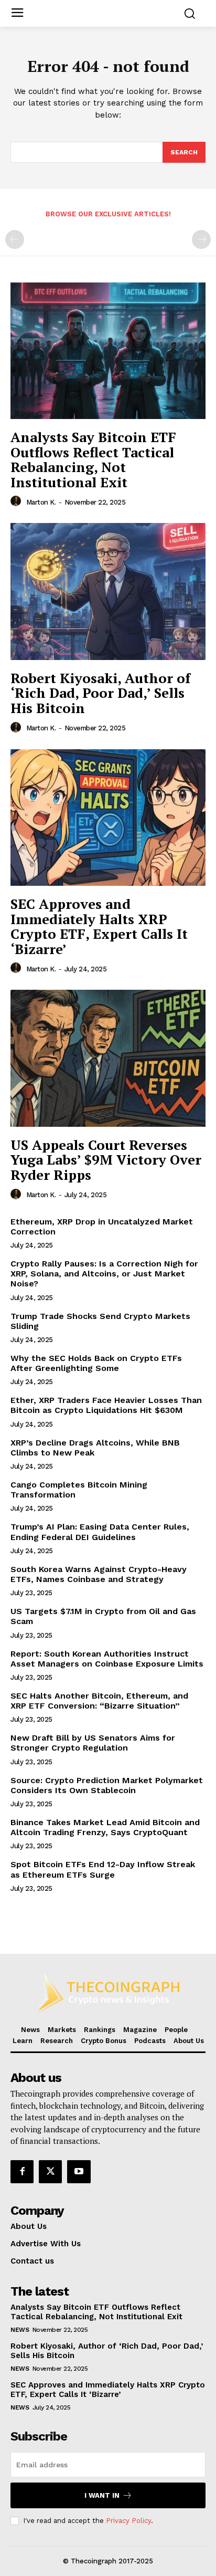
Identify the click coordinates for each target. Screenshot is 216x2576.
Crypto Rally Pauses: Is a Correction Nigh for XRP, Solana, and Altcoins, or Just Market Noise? (104, 1274)
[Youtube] (79, 2172)
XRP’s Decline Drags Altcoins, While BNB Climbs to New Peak (95, 1448)
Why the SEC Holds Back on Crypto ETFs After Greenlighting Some (96, 1363)
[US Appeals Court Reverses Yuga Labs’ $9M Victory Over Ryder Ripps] (108, 1058)
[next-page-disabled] (201, 239)
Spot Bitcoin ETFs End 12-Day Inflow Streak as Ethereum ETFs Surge (103, 1869)
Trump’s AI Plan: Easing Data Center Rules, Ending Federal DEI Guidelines (100, 1532)
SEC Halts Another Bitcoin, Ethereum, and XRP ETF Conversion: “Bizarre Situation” (99, 1701)
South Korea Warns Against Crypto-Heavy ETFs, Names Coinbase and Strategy (99, 1574)
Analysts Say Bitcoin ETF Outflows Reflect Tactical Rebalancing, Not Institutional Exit (93, 459)
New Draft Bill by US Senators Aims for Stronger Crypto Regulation (93, 1743)
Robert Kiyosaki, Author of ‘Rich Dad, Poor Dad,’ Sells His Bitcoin (100, 693)
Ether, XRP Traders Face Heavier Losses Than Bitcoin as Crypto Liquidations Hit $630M (106, 1405)
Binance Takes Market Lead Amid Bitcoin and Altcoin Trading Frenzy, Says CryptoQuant (105, 1827)
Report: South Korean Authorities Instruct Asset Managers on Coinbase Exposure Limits (107, 1659)
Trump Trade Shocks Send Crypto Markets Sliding (100, 1321)
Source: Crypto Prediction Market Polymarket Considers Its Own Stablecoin (107, 1785)
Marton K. (41, 502)
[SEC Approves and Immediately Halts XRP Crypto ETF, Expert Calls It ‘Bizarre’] (108, 818)
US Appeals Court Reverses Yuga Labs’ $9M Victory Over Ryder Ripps (106, 1160)
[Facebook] (22, 2172)
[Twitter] (50, 2172)
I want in (102, 2495)
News (20, 2330)
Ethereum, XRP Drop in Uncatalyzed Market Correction (102, 1227)
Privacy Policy (128, 2521)
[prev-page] (15, 239)
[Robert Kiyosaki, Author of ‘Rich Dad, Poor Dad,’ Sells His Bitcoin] (108, 591)
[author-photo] (17, 501)
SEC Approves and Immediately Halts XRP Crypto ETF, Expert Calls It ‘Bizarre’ (99, 926)
